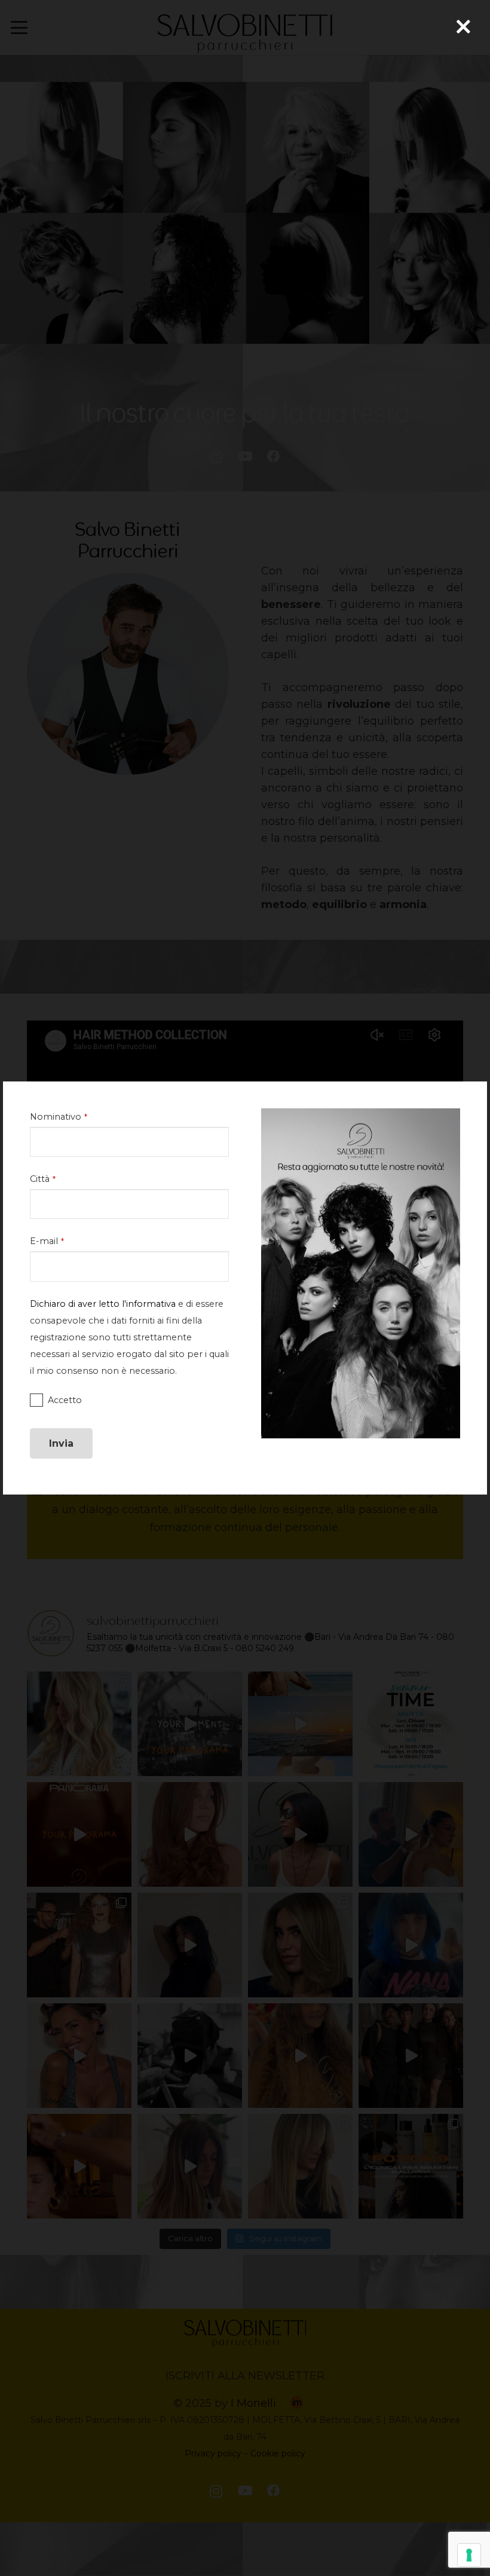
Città (43, 1179)
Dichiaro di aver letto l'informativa (103, 1304)
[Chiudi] (463, 27)
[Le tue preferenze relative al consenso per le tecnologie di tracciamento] (469, 2555)
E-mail (47, 1241)
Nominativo (59, 1117)
